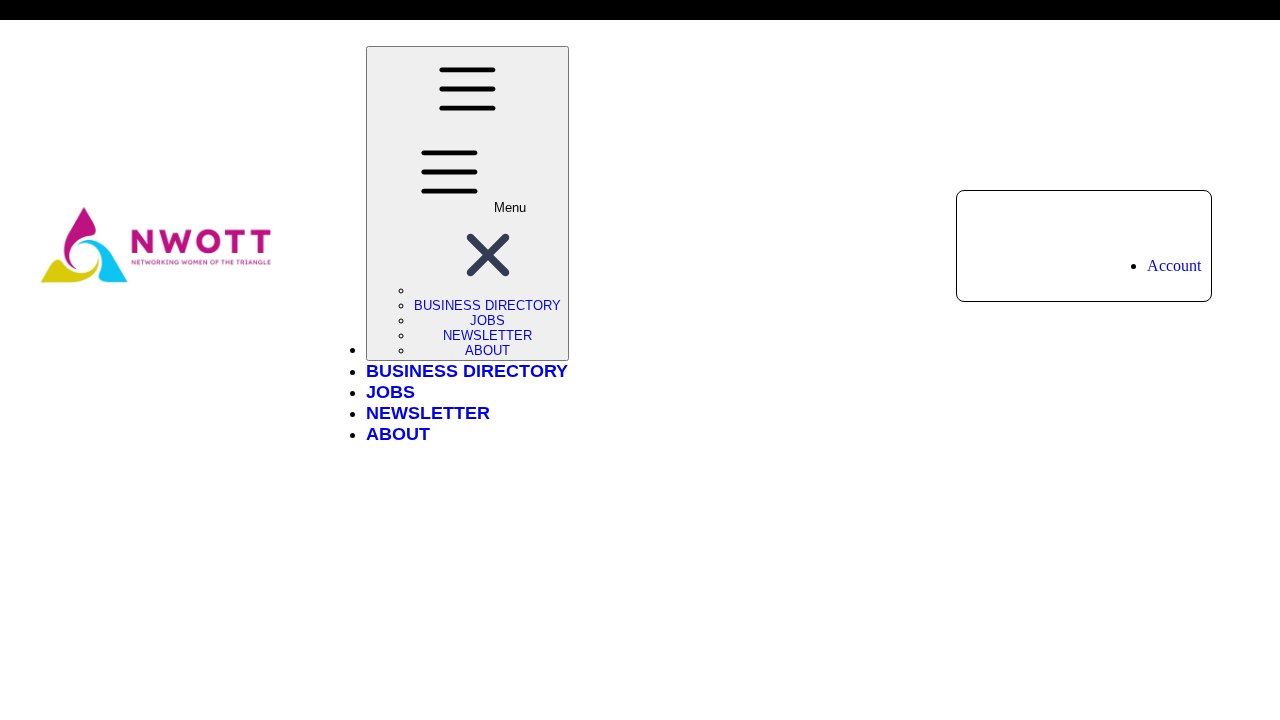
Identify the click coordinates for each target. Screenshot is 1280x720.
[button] (488, 290)
